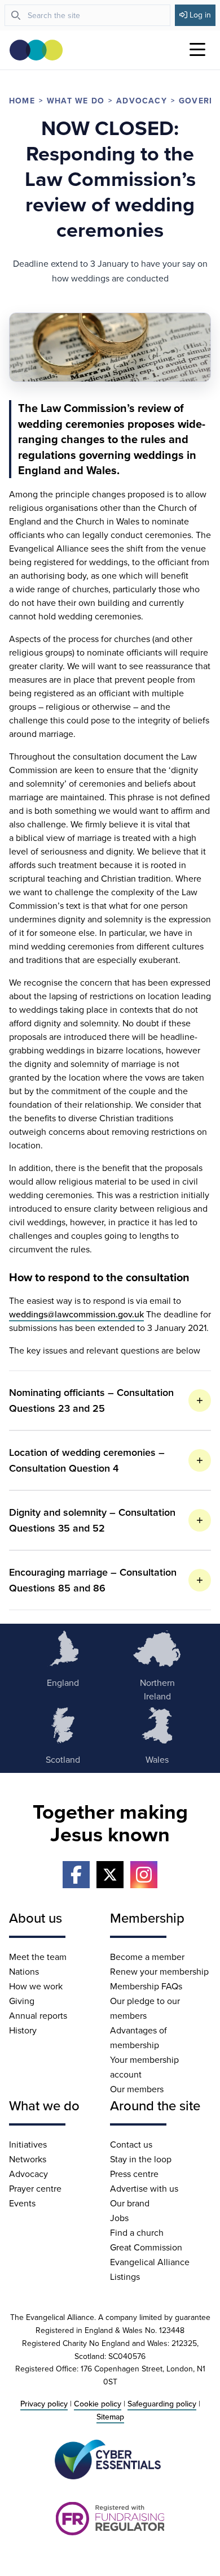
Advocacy (142, 101)
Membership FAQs (146, 1986)
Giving (22, 2001)
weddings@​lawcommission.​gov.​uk (76, 1314)
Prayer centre (35, 2188)
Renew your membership (159, 1971)
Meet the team (38, 1957)
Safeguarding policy (162, 2404)
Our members (137, 2089)
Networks (28, 2159)
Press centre (134, 2174)
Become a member (147, 1957)
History (23, 2030)
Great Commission (146, 2247)
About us (36, 1918)
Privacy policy (44, 2404)
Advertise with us (144, 2188)
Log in (200, 15)
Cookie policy (98, 2404)
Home (22, 101)
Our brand (130, 2203)
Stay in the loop (141, 2159)
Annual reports (38, 2015)
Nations (24, 1971)
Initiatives (28, 2144)
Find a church (137, 2232)
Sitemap (110, 2417)
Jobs (119, 2218)
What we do (76, 101)
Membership (147, 1918)
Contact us (131, 2144)
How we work (36, 1986)
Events (22, 2203)
